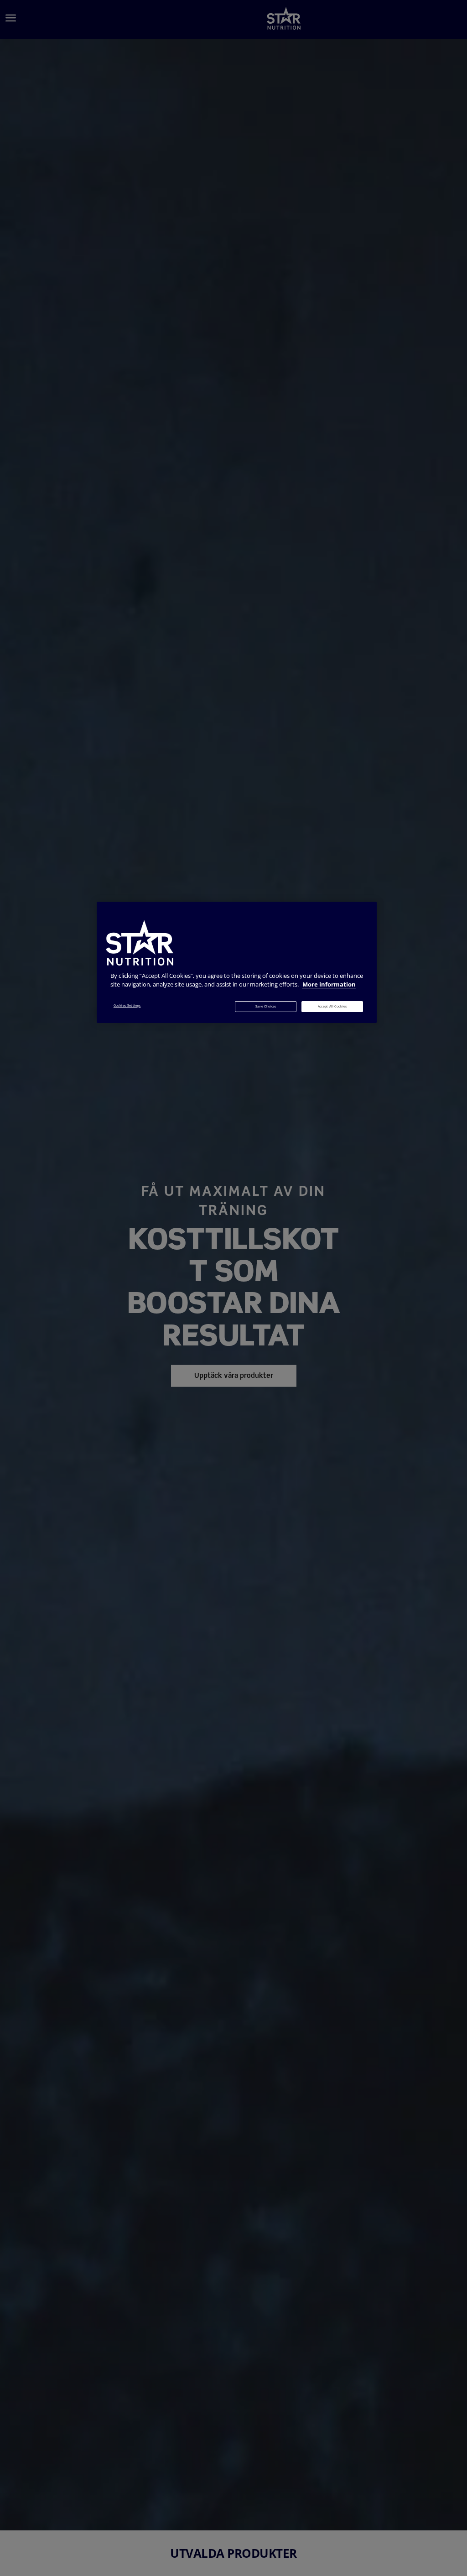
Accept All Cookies (332, 1006)
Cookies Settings (127, 1005)
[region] (237, 962)
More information (329, 984)
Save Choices (266, 1006)
